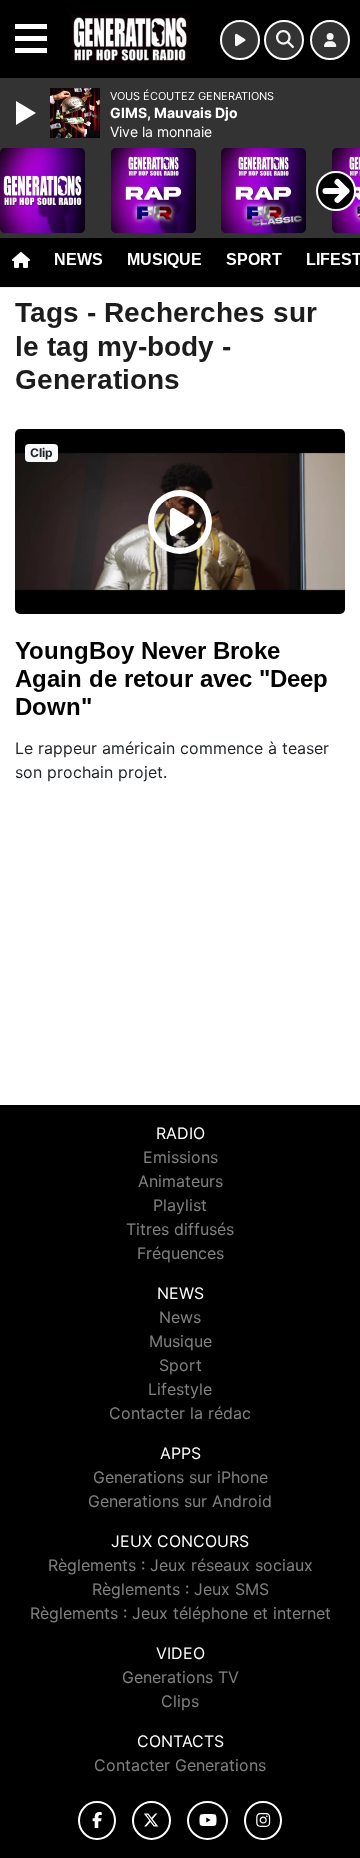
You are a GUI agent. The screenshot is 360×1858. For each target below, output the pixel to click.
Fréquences (180, 1253)
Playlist (180, 1205)
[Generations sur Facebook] (97, 1820)
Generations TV (180, 1677)
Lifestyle (180, 1389)
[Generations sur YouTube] (207, 1820)
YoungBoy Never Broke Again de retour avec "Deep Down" (171, 678)
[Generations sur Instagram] (263, 1820)
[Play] (28, 113)
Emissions (180, 1157)
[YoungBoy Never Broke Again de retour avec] (180, 522)
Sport (254, 259)
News (78, 259)
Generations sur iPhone (180, 1477)
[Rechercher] (284, 40)
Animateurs (180, 1181)
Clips (180, 1701)
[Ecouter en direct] (240, 40)
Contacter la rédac (180, 1413)
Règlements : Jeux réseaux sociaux (180, 1565)
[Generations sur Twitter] (151, 1820)
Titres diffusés (180, 1229)
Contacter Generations (180, 1765)
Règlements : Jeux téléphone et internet (180, 1613)
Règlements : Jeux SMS (180, 1589)
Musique (164, 259)
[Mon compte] (330, 40)
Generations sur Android (180, 1501)
